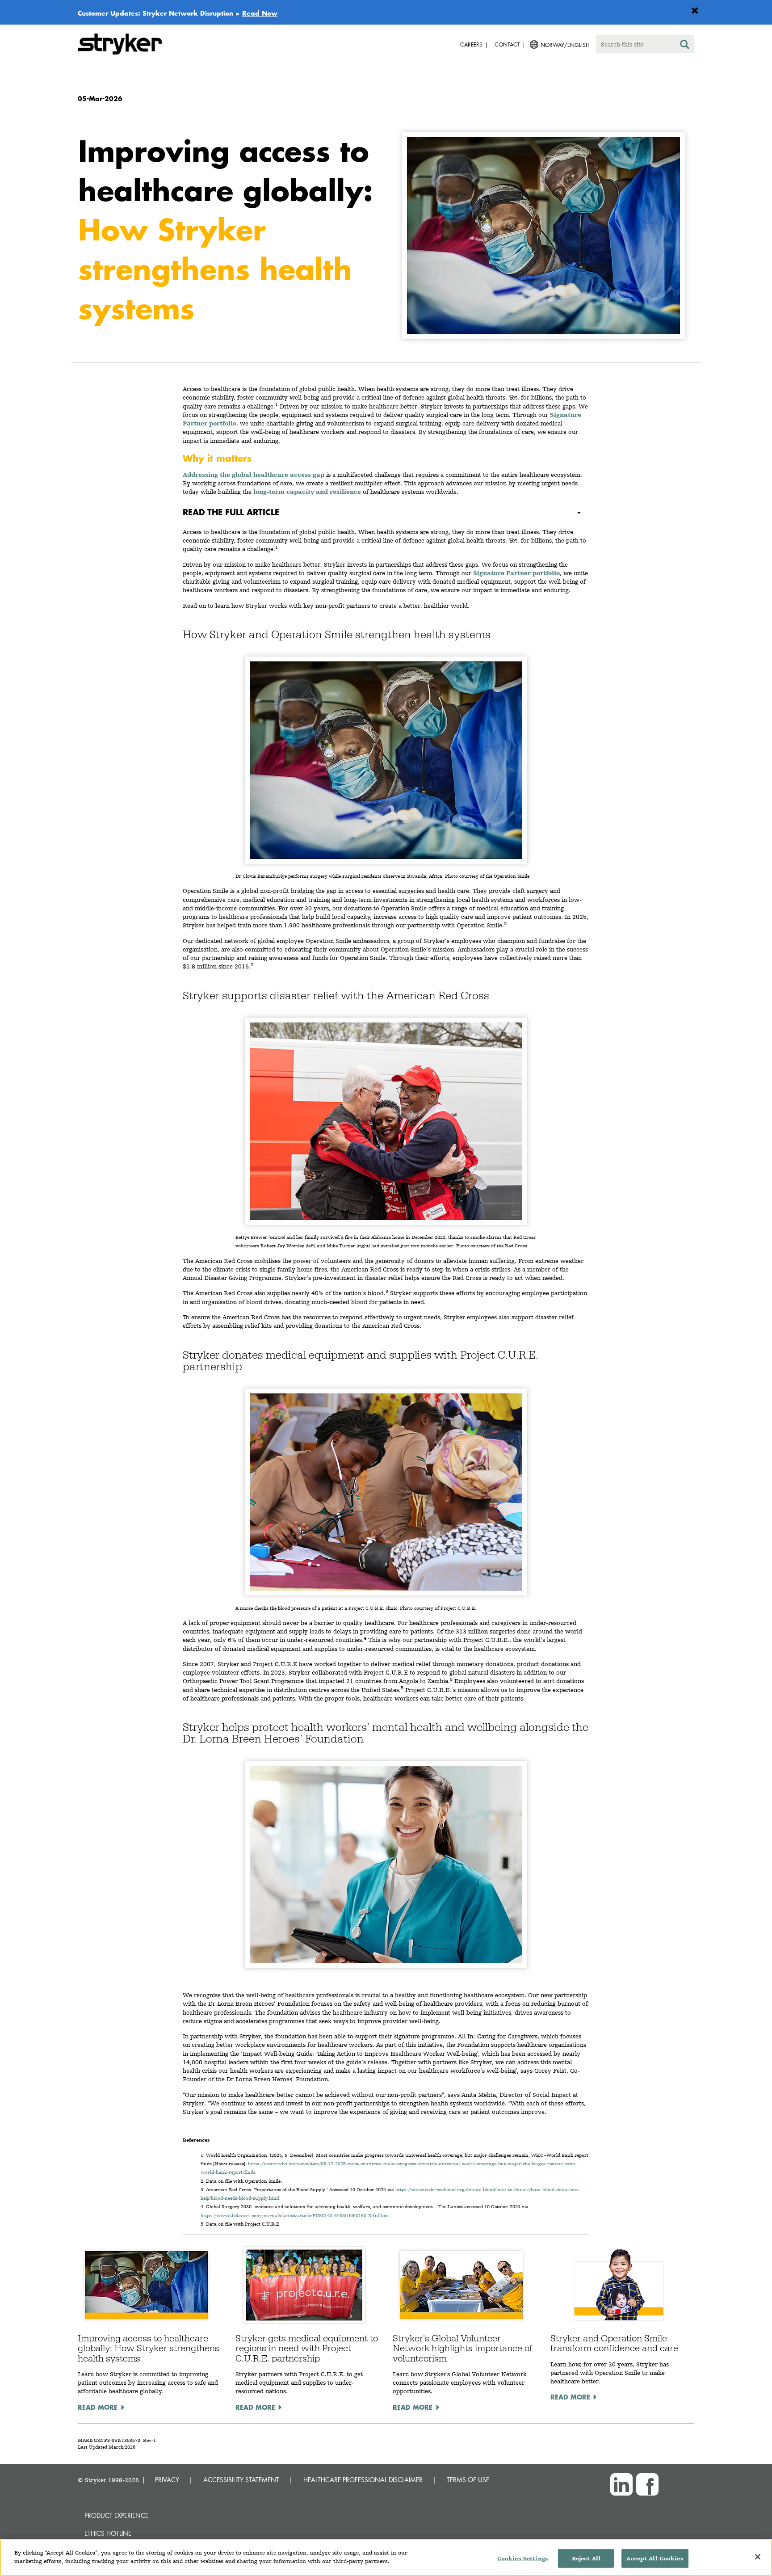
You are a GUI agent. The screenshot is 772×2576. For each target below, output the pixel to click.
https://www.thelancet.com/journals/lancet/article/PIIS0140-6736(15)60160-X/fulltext (295, 2216)
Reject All (586, 2558)
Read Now (260, 13)
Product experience (116, 2515)
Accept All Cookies (655, 2558)
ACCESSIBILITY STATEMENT (241, 2480)
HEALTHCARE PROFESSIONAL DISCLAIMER (363, 2480)
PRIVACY (167, 2480)
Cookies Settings (523, 2558)
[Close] (758, 2557)
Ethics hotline (108, 2533)
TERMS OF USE (468, 2480)
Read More (98, 2407)
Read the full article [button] (231, 512)
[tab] (386, 512)
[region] (386, 2558)
